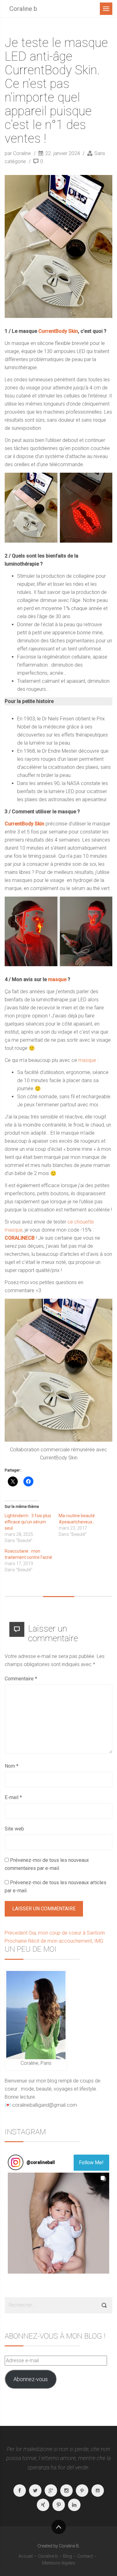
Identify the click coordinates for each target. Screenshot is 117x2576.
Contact (85, 2556)
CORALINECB (20, 1238)
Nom (12, 1766)
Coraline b (23, 9)
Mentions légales (59, 2563)
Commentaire (21, 1679)
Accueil (26, 2556)
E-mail (13, 1797)
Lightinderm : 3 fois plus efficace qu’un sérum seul (28, 1522)
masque (57, 979)
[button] (58, 2223)
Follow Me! (91, 2163)
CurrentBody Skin (25, 824)
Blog (68, 2556)
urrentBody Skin (60, 331)
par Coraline (18, 153)
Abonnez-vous (31, 2379)
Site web (14, 1829)
